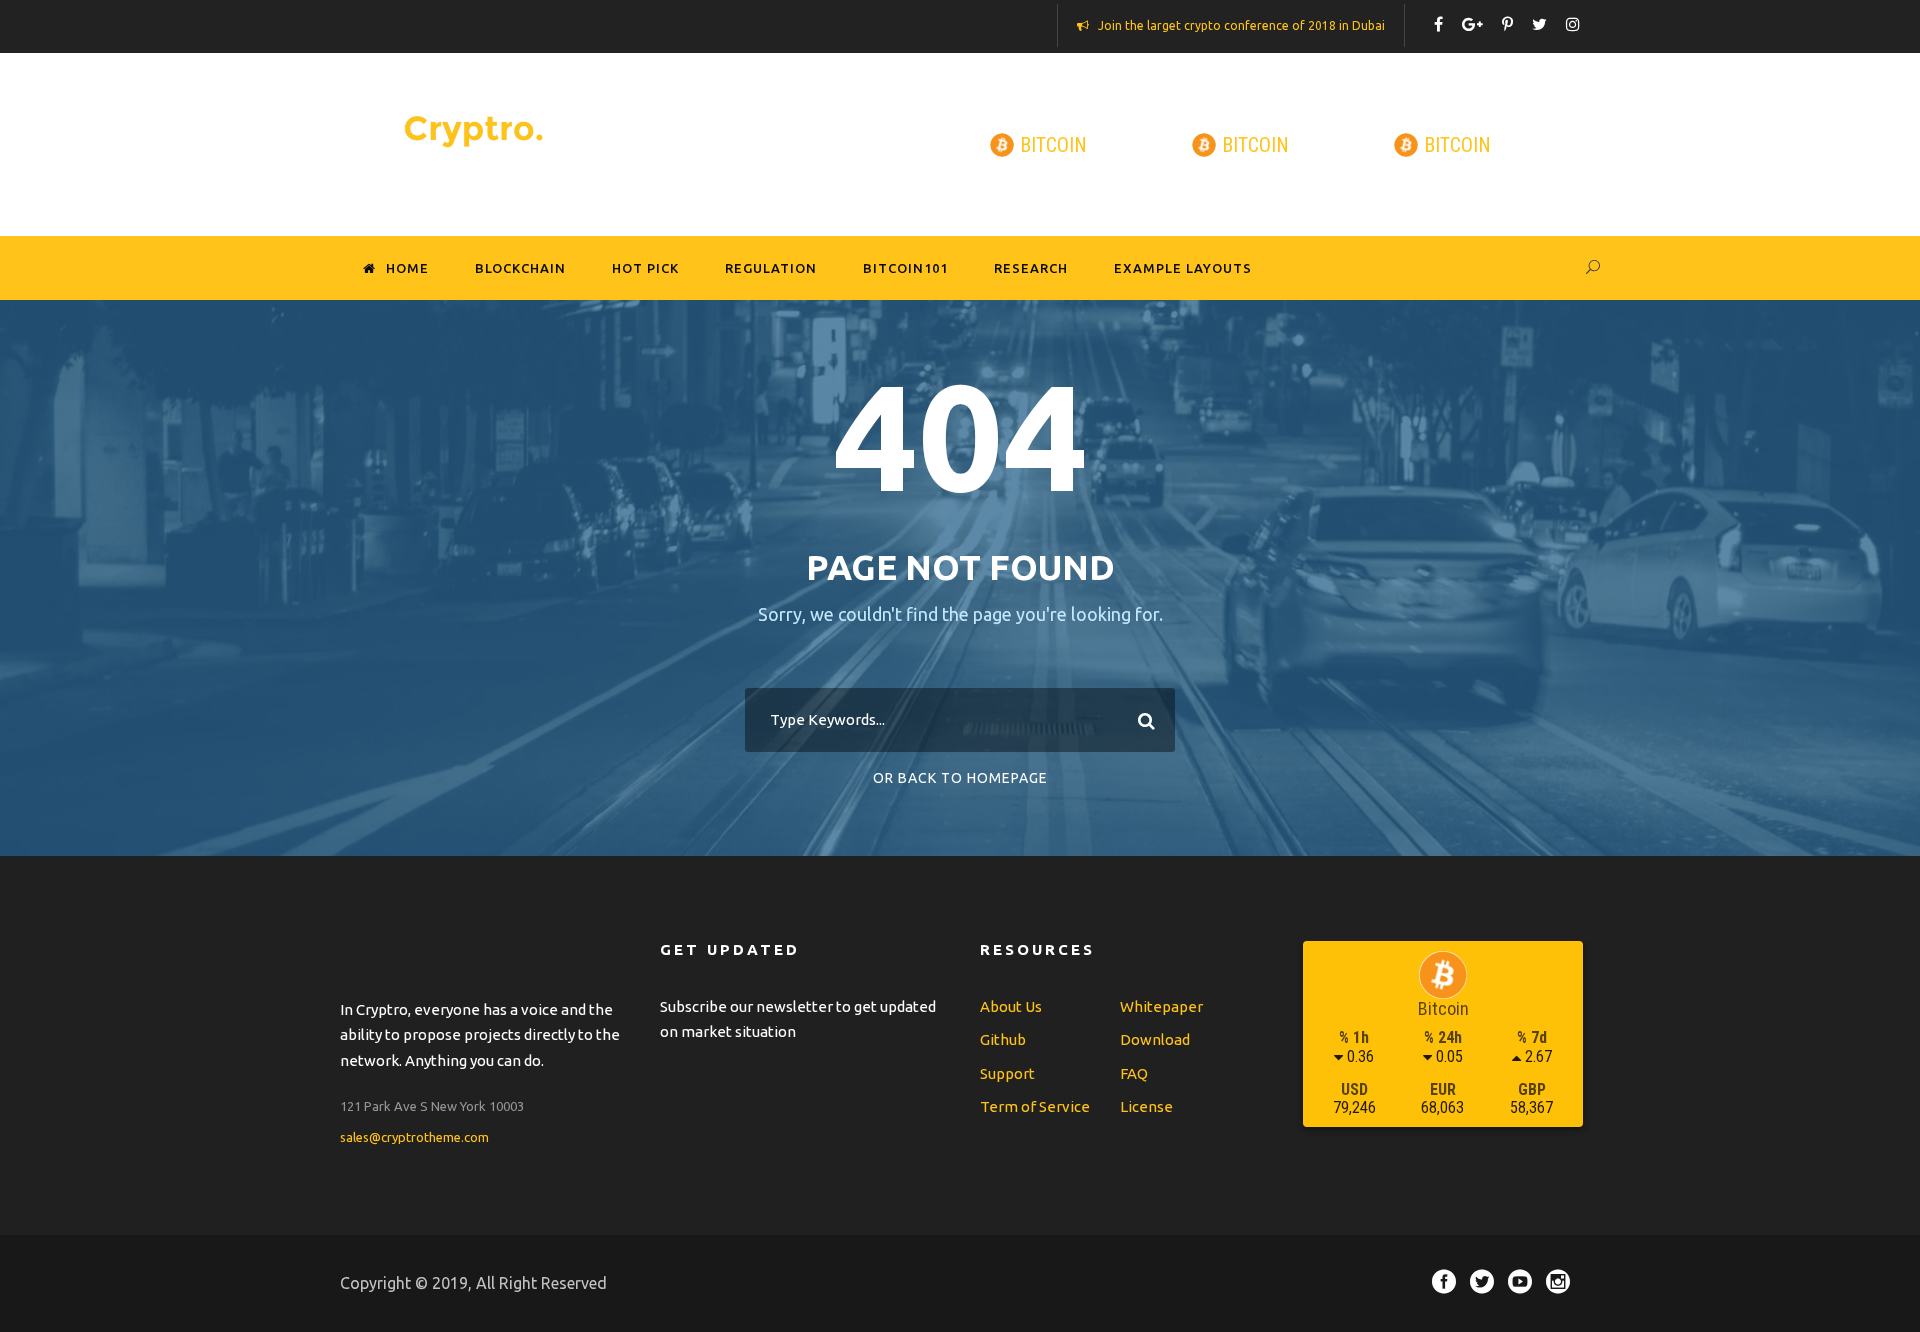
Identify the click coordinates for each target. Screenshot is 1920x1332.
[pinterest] (1507, 24)
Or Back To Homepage (960, 778)
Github (1003, 1039)
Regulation (771, 268)
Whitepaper (1161, 1006)
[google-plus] (1472, 24)
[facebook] (1438, 24)
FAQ (1134, 1073)
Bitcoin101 (905, 268)
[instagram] (1573, 24)
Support (1007, 1073)
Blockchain (520, 268)
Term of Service (1035, 1106)
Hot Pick (645, 268)
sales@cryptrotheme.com (414, 1137)
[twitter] (1539, 24)
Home (407, 268)
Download (1155, 1039)
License (1146, 1106)
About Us (1011, 1006)
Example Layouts (1183, 268)
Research (1031, 268)
